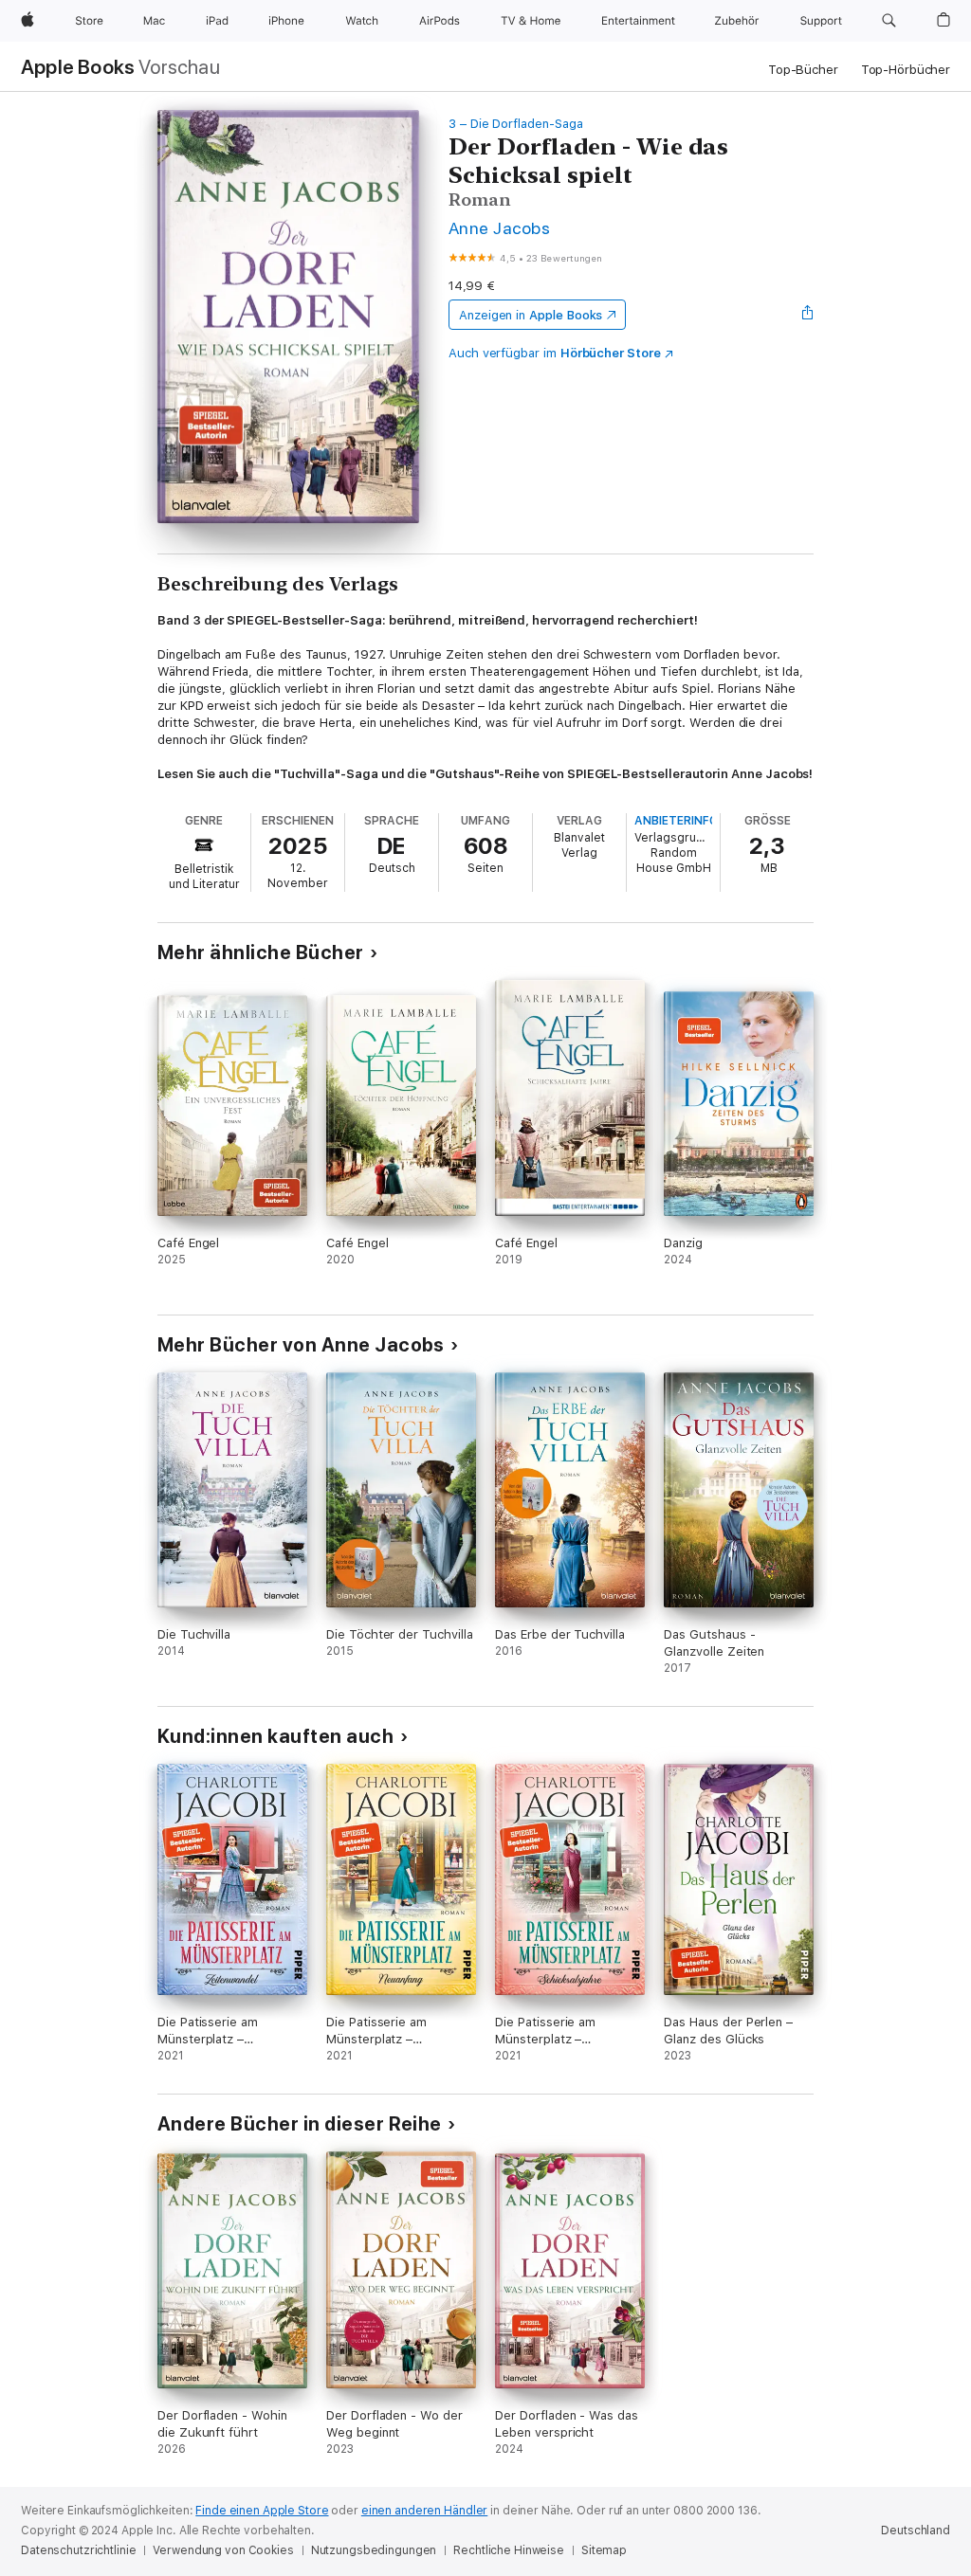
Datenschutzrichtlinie (78, 2550)
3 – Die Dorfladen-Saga (516, 124)
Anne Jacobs (499, 228)
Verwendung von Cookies (223, 2550)
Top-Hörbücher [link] (906, 70)
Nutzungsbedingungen (374, 2550)
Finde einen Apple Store (262, 2511)
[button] (889, 21)
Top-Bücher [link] (803, 70)
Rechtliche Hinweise (509, 2550)
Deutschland (916, 2531)
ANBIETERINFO (676, 821)
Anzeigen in (531, 315)
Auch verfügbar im (555, 353)
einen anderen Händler (424, 2511)
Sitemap (604, 2550)
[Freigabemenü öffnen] (808, 315)
